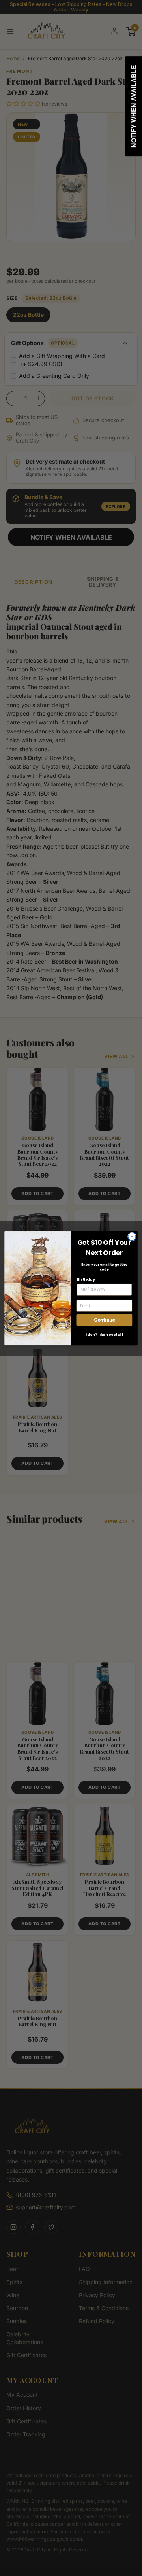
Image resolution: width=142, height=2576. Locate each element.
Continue (104, 1320)
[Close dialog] (132, 1237)
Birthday (86, 1279)
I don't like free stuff (104, 1334)
